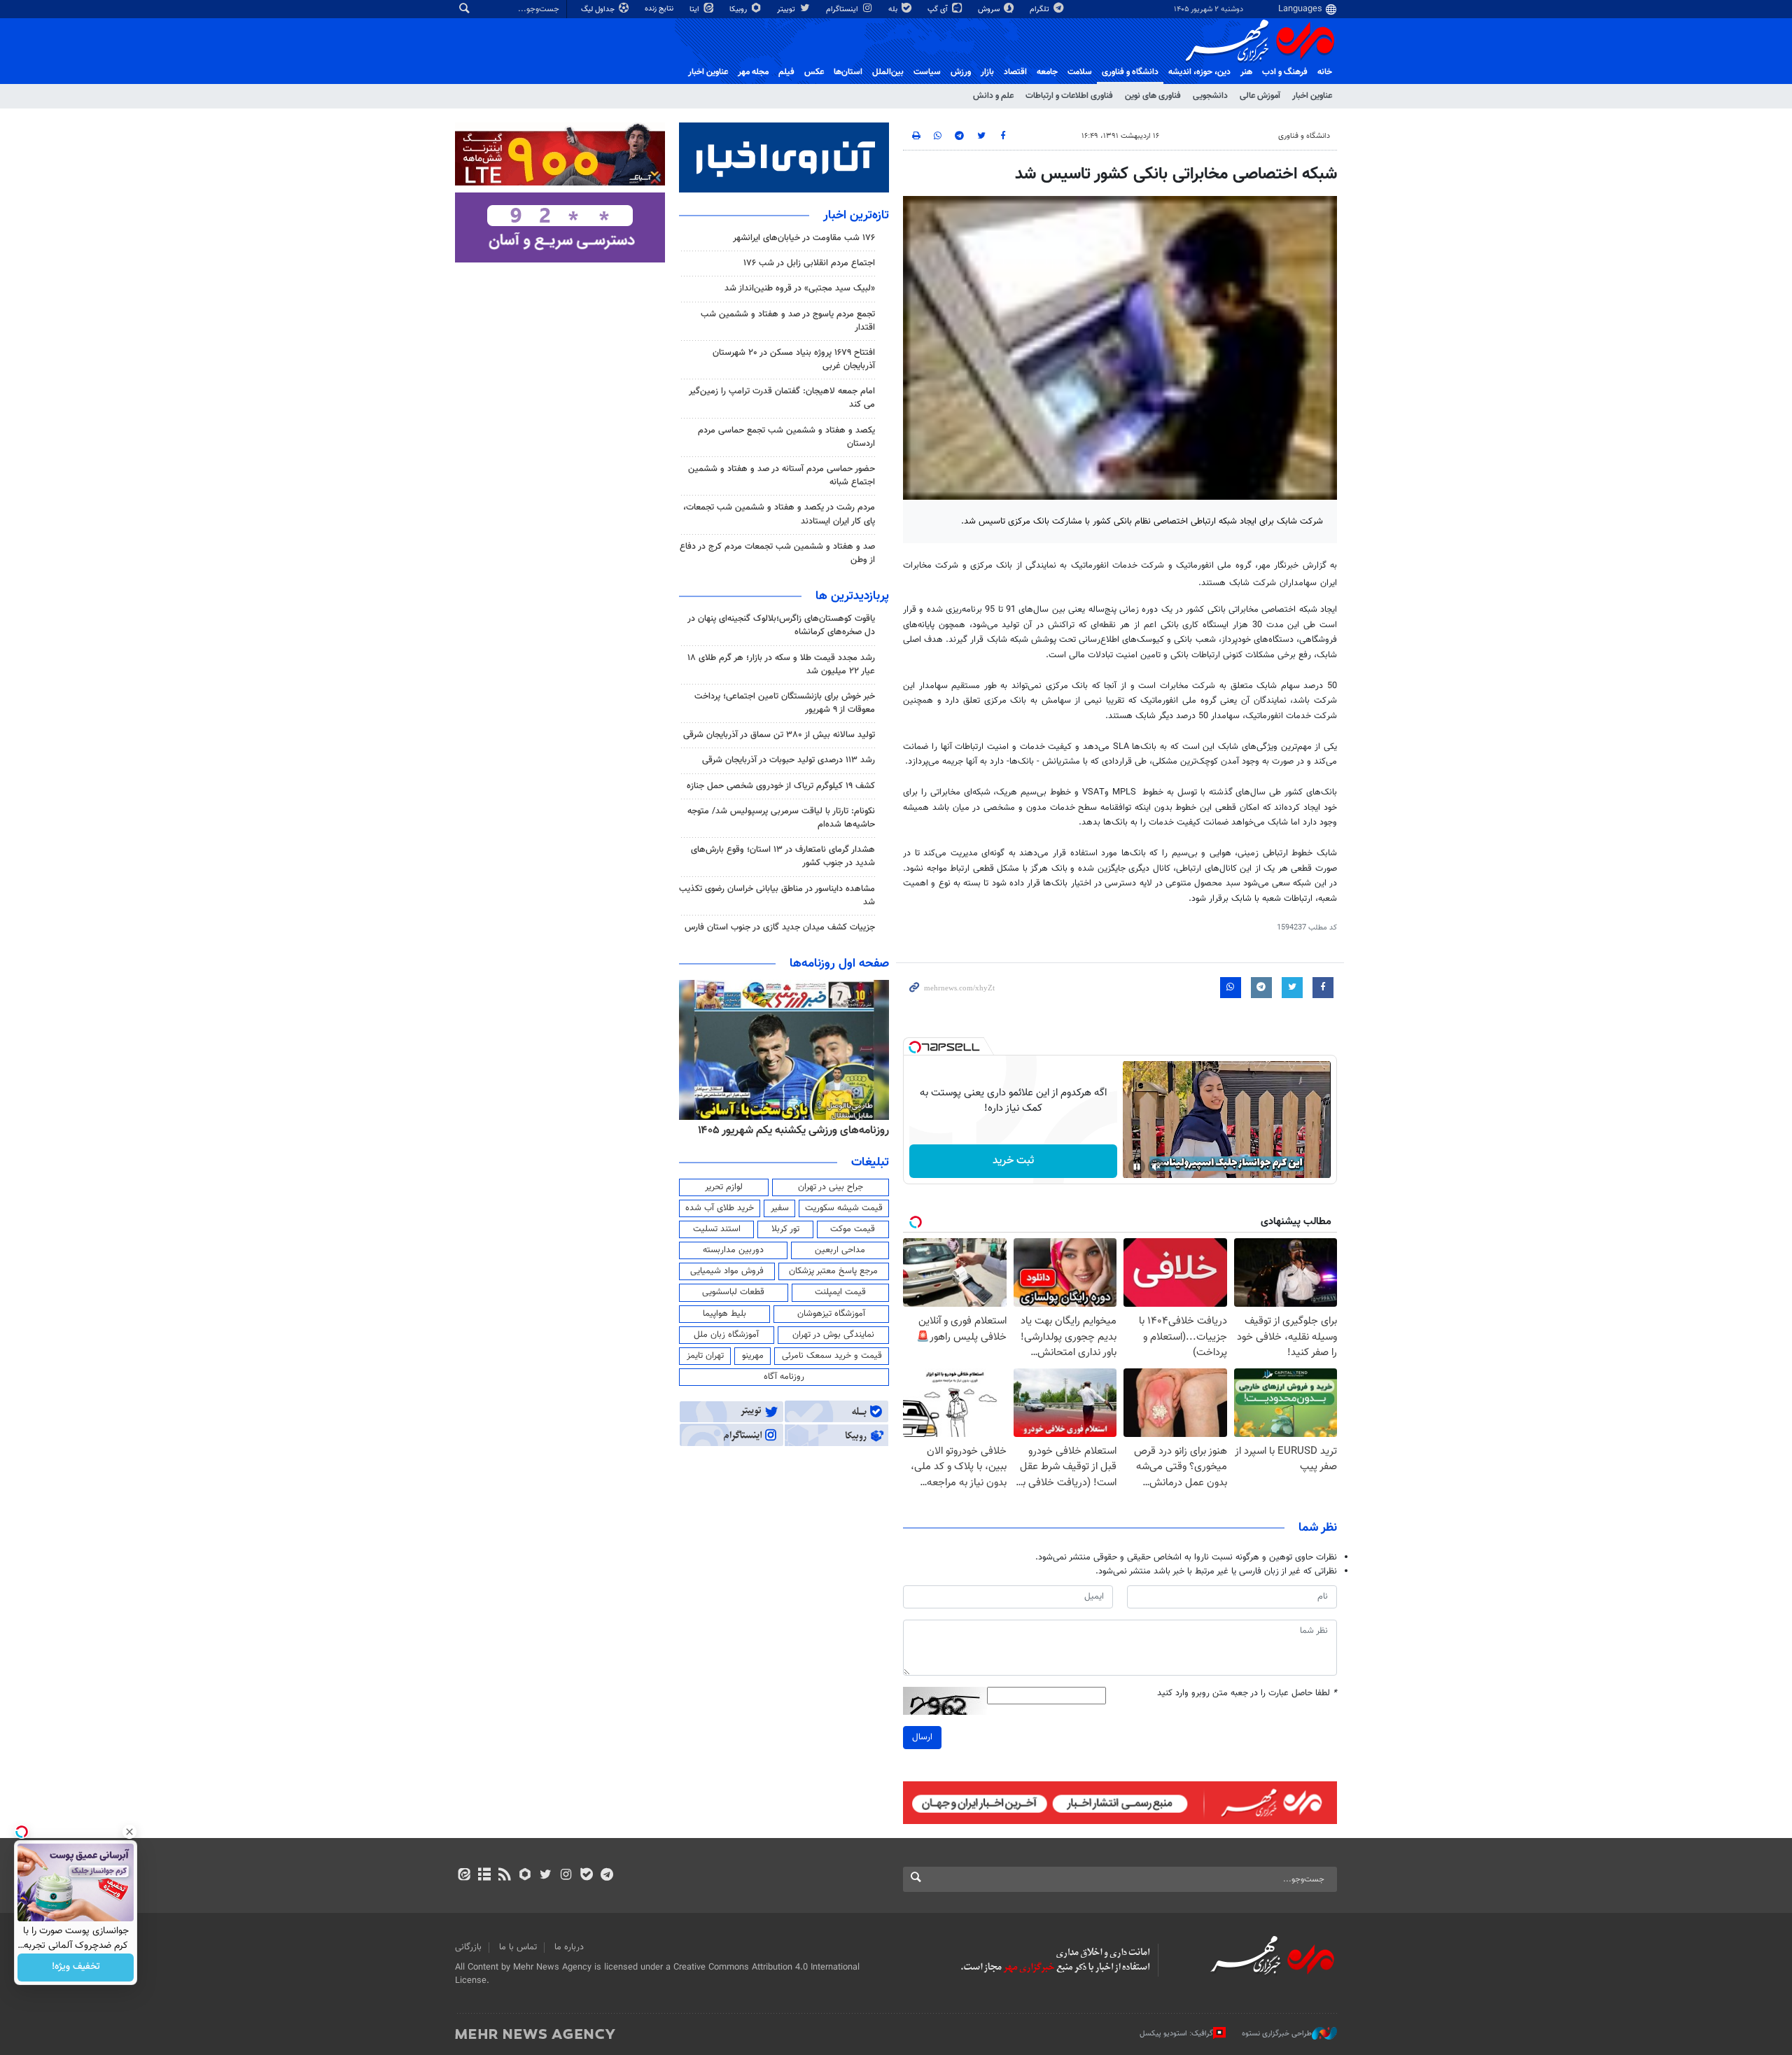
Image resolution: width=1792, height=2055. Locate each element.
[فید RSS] (504, 1876)
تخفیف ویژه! (76, 1968)
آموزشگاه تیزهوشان (831, 1314)
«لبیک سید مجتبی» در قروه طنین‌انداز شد (800, 288)
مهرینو (753, 1356)
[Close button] (129, 1832)
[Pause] (1137, 1167)
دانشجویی (1210, 96)
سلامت (1080, 72)
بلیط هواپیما (724, 1314)
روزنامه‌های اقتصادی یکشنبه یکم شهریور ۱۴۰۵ (789, 1130)
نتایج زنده (660, 9)
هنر (1246, 72)
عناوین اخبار (1312, 96)
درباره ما (569, 1947)
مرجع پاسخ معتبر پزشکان (833, 1271)
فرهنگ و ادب (1285, 72)
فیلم (786, 72)
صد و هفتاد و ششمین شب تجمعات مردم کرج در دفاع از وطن (777, 553)
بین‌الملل (888, 72)
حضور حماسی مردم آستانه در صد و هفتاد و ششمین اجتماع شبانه (782, 476)
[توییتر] (546, 1876)
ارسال (922, 1737)
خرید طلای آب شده (720, 1208)
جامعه (1047, 72)
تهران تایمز (705, 1356)
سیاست (927, 72)
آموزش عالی (1260, 96)
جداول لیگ (599, 9)
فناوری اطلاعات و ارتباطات (1069, 96)
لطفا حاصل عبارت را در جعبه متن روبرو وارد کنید (1247, 1693)
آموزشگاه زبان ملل (726, 1335)
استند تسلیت (717, 1229)
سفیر (780, 1208)
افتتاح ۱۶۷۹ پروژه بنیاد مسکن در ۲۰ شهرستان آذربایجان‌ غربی (794, 359)
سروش (990, 9)
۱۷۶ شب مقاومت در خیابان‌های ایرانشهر (804, 238)
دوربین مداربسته (733, 1250)
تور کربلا (785, 1229)
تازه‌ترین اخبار (856, 216)
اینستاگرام (843, 9)
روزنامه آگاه (784, 1377)
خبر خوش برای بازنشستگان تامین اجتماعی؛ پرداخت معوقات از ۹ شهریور (785, 703)
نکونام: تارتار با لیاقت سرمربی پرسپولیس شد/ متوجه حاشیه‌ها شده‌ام (781, 818)
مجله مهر (753, 72)
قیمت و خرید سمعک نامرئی (832, 1356)
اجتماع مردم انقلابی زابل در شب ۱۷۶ (809, 263)
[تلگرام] (607, 1876)
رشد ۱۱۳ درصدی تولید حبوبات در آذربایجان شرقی (789, 760)
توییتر (787, 9)
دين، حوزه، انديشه (1199, 72)
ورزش (961, 72)
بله (894, 9)
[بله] (586, 1876)
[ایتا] (464, 1876)
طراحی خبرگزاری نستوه (1277, 2034)
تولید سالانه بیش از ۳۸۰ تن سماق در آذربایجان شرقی (779, 735)
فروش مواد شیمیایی (727, 1271)
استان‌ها (848, 72)
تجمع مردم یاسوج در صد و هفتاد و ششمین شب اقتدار (788, 321)
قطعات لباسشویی (733, 1292)
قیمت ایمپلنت (840, 1292)
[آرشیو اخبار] (484, 1876)
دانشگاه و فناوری (1130, 72)
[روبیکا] (525, 1876)
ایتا (695, 9)
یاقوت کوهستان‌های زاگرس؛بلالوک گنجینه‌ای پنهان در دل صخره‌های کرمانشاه (781, 625)
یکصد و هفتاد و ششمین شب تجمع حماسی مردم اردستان (786, 437)
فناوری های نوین (1153, 96)
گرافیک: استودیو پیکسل (1176, 2034)
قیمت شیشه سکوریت (844, 1208)
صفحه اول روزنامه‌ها (839, 964)
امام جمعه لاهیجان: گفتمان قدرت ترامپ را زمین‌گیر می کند (782, 398)
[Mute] (1156, 1167)
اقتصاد (1015, 72)
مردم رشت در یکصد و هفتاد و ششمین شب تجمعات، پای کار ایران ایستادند (779, 514)
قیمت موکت (853, 1229)
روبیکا (739, 9)
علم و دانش (993, 96)
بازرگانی (468, 1947)
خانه (1325, 72)
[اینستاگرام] (566, 1876)
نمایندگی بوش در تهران (833, 1335)
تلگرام (1041, 9)
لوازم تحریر (724, 1187)
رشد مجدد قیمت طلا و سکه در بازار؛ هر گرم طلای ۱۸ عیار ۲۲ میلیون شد (781, 665)
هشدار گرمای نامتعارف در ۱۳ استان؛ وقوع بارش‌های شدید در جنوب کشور (783, 856)
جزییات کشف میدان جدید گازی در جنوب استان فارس (780, 927)
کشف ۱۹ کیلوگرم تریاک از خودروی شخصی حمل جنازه (781, 786)
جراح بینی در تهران (831, 1187)
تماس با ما (518, 1947)
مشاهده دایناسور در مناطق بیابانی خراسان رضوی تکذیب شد (777, 896)
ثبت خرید (1013, 1161)
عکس (814, 72)
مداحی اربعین (840, 1250)
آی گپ (939, 9)
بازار (987, 72)
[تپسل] (915, 1047)
